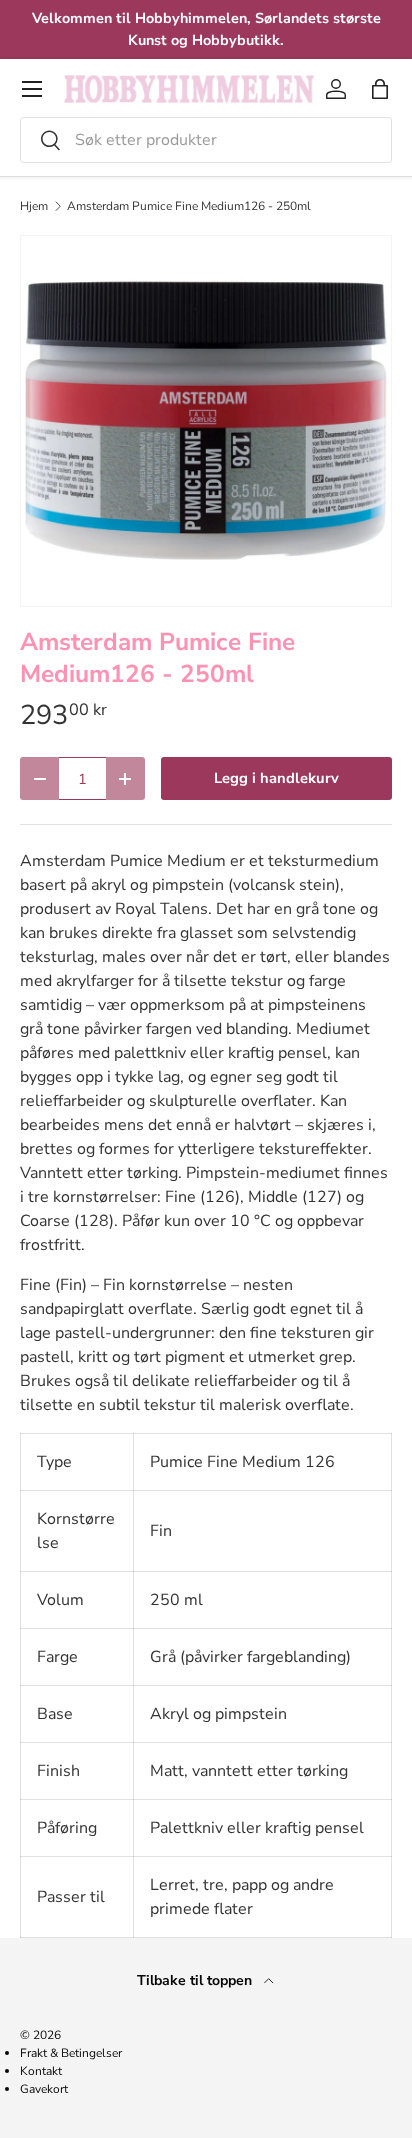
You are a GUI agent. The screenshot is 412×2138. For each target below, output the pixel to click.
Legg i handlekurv (276, 778)
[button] (380, 89)
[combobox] (206, 140)
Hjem (34, 206)
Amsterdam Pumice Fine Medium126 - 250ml (189, 206)
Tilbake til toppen (196, 1980)
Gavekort (44, 2089)
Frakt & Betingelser (71, 2053)
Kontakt (41, 2071)
